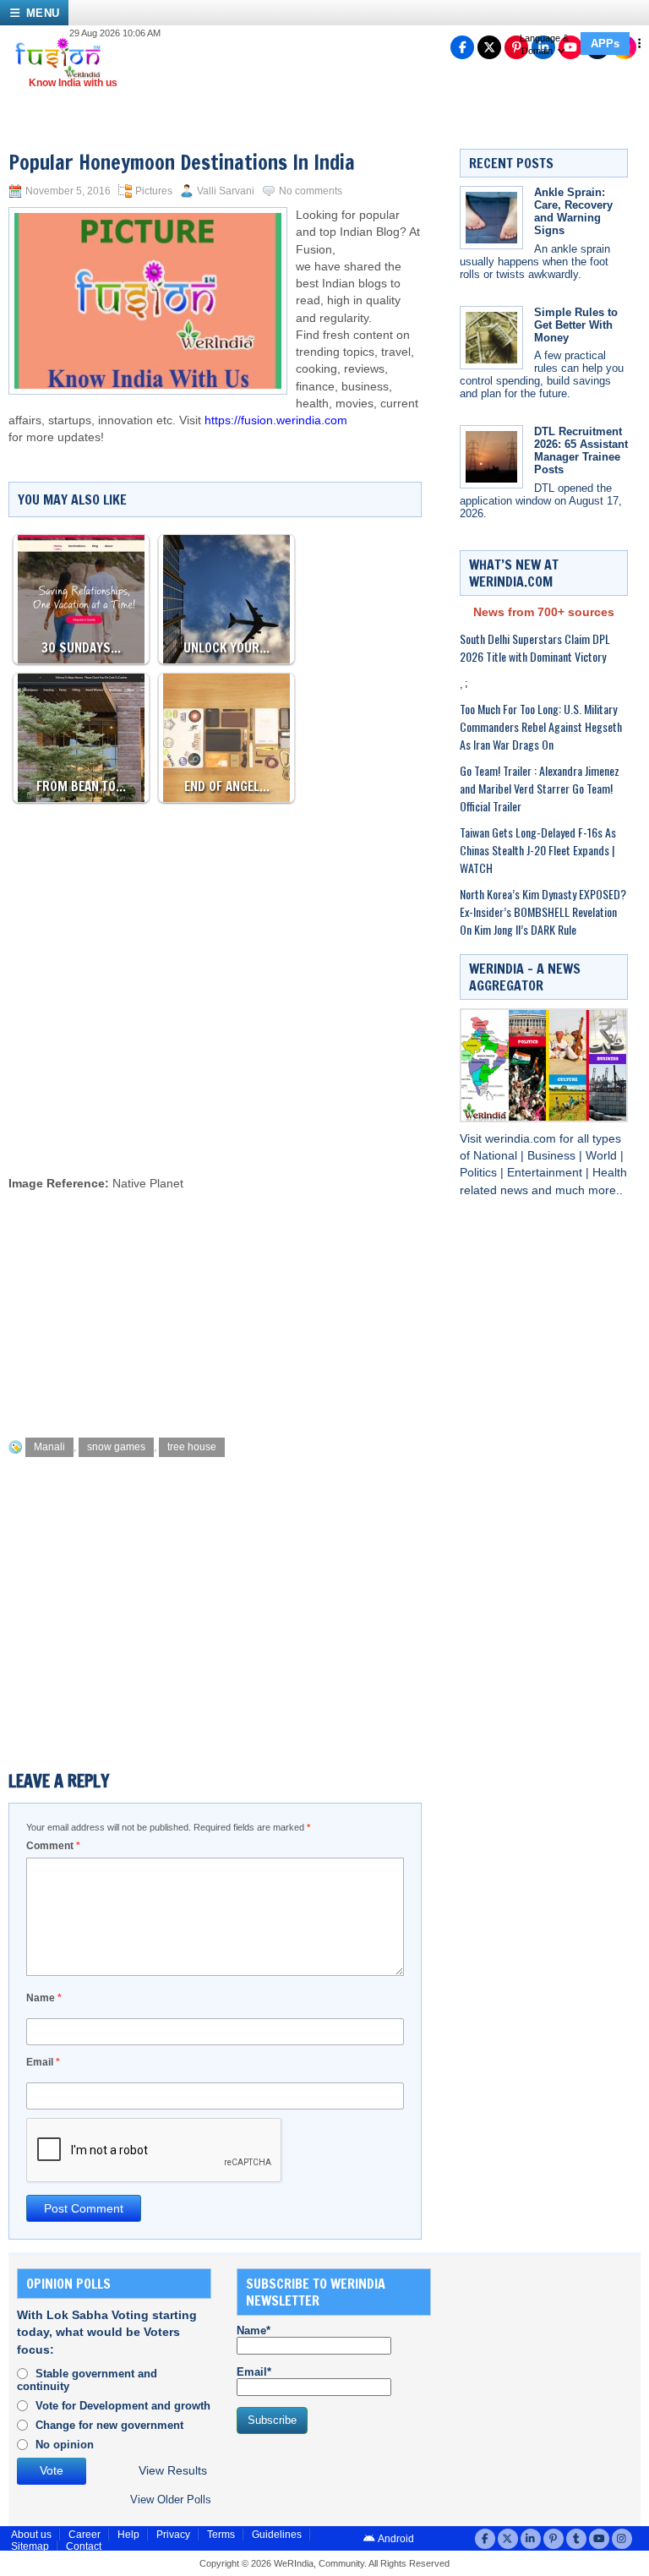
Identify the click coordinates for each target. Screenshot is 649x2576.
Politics (480, 1173)
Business (553, 1156)
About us (31, 2535)
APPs (605, 44)
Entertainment (546, 1173)
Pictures (154, 191)
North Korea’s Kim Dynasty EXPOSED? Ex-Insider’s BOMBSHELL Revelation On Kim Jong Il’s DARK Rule (543, 911)
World (603, 1156)
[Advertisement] (316, 1116)
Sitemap (30, 2546)
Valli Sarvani (226, 191)
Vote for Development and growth (123, 2406)
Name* (254, 2330)
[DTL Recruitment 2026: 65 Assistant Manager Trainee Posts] (491, 457)
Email (43, 2062)
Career (85, 2535)
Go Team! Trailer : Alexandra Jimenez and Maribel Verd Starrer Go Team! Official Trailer (540, 788)
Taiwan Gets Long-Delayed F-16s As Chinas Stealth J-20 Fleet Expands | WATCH (538, 850)
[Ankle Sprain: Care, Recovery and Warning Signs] (491, 218)
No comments (311, 191)
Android (395, 2539)
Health (610, 1173)
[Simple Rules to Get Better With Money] (491, 338)
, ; (464, 682)
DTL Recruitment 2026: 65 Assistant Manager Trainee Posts (581, 450)
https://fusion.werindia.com (276, 420)
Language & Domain (544, 44)
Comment (53, 1846)
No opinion (65, 2445)
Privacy (173, 2535)
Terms (221, 2535)
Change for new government (109, 2425)
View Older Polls (171, 2500)
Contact (84, 2546)
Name (44, 1998)
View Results (173, 2471)
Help (128, 2535)
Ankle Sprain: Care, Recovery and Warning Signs (573, 211)
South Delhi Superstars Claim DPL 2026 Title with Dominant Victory (535, 647)
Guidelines (277, 2535)
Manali (49, 1447)
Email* (254, 2372)
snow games (116, 1447)
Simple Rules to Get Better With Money (576, 325)
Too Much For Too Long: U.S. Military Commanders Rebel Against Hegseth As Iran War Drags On (541, 726)
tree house (192, 1447)
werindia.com (522, 1139)
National (497, 1156)
